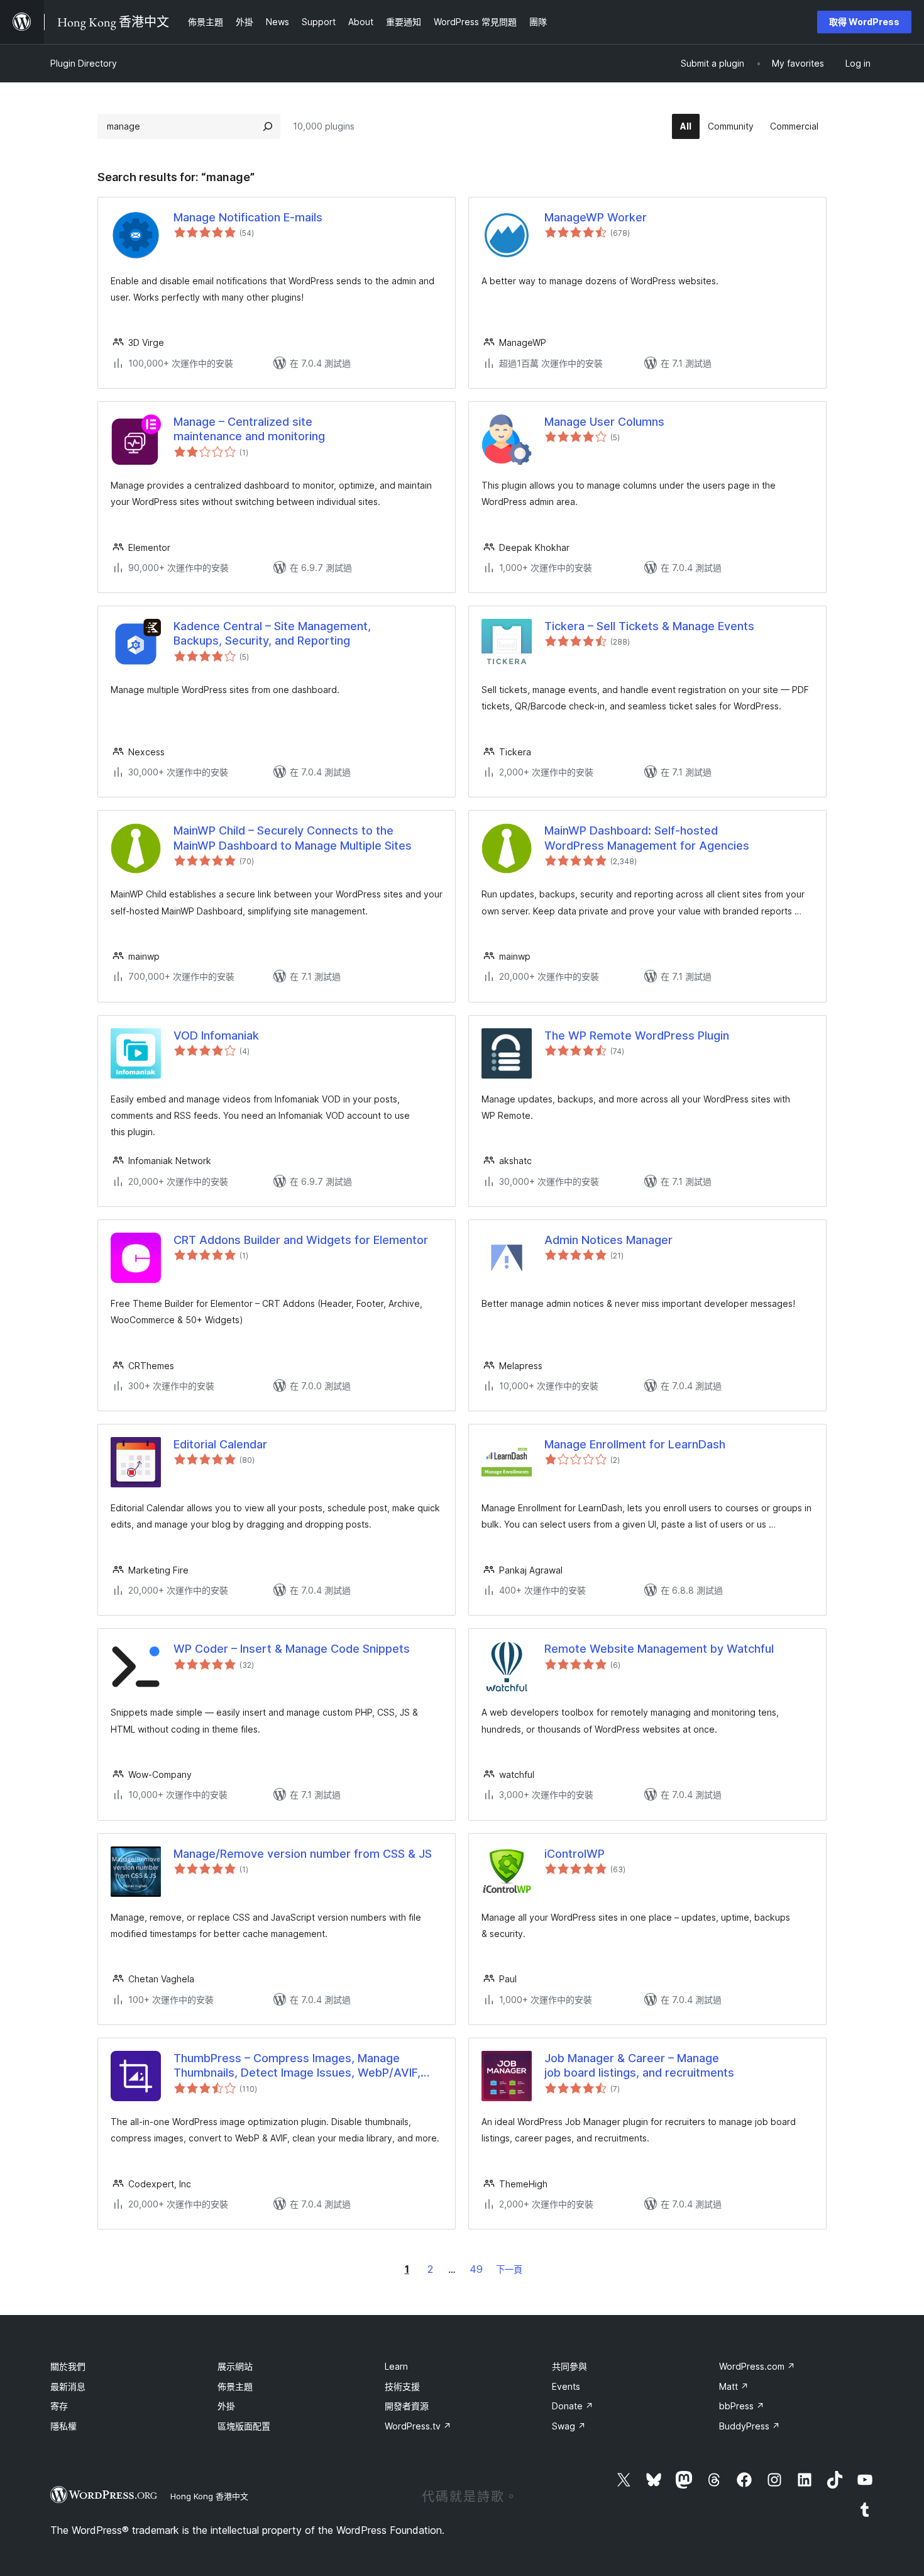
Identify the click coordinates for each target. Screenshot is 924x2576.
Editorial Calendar (220, 1444)
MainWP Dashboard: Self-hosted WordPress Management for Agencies (647, 838)
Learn (396, 2366)
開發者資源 (407, 2406)
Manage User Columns (604, 422)
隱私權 (63, 2426)
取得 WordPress (864, 22)
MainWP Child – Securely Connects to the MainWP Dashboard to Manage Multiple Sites (293, 838)
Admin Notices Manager (608, 1240)
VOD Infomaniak (216, 1035)
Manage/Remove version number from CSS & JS (303, 1854)
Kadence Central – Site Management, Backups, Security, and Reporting (272, 633)
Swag (569, 2426)
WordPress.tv (418, 2426)
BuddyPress (750, 2426)
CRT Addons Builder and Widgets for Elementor (301, 1240)
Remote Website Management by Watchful (659, 1649)
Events (566, 2386)
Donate (573, 2406)
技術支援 (402, 2386)
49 (476, 2269)
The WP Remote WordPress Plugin (637, 1035)
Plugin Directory (84, 63)
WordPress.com (757, 2366)
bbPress (742, 2406)
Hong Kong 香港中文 (209, 2496)
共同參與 (569, 2366)
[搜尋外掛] (268, 126)
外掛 (226, 2406)
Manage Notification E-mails (248, 217)
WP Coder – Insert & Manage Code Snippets (292, 1649)
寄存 (59, 2406)
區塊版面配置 (244, 2426)
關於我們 (68, 2366)
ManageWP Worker (596, 217)
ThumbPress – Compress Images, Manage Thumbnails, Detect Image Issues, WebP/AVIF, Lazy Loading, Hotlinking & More (297, 2066)
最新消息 (68, 2386)
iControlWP (575, 1854)
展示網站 (235, 2366)
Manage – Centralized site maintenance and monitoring (249, 429)
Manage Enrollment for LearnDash (635, 1444)
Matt (734, 2386)
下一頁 (509, 2269)
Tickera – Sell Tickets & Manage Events (649, 626)
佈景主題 (235, 2386)
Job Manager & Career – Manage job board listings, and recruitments (639, 2065)
